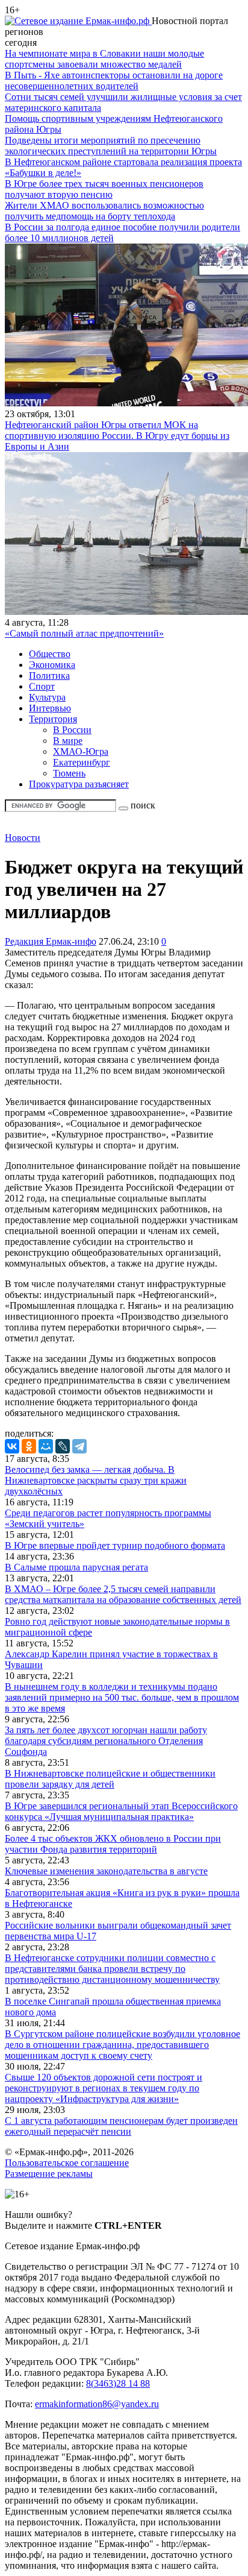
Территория (53, 719)
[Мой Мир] (46, 1446)
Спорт (42, 686)
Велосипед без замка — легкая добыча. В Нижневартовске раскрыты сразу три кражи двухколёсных (96, 1480)
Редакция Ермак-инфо (51, 941)
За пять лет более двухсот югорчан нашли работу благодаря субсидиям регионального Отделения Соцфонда (106, 1741)
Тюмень (69, 773)
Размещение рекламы (49, 2174)
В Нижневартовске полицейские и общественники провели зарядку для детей (110, 1779)
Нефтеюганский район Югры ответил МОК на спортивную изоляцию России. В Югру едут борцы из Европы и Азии (117, 436)
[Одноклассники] (29, 1446)
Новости (23, 838)
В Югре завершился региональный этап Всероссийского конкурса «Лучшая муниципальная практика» (121, 1811)
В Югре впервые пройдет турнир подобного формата (115, 1545)
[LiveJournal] (63, 1446)
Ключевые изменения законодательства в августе (106, 1871)
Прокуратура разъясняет (79, 784)
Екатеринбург (82, 762)
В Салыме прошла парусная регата (76, 1567)
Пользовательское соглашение (67, 2163)
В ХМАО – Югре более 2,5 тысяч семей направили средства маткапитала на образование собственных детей (123, 1594)
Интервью (50, 708)
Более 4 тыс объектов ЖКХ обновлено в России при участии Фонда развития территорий (113, 1844)
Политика (49, 675)
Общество (50, 654)
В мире (68, 741)
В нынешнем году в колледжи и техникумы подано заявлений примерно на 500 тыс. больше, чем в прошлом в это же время (122, 1697)
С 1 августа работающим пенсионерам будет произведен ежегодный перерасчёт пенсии (121, 2126)
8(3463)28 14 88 (118, 2383)
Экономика (52, 665)
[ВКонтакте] (12, 1446)
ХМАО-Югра (81, 751)
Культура (47, 697)
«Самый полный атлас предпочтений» (84, 633)
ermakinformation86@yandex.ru (97, 2404)
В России (72, 730)
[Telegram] (79, 1446)
